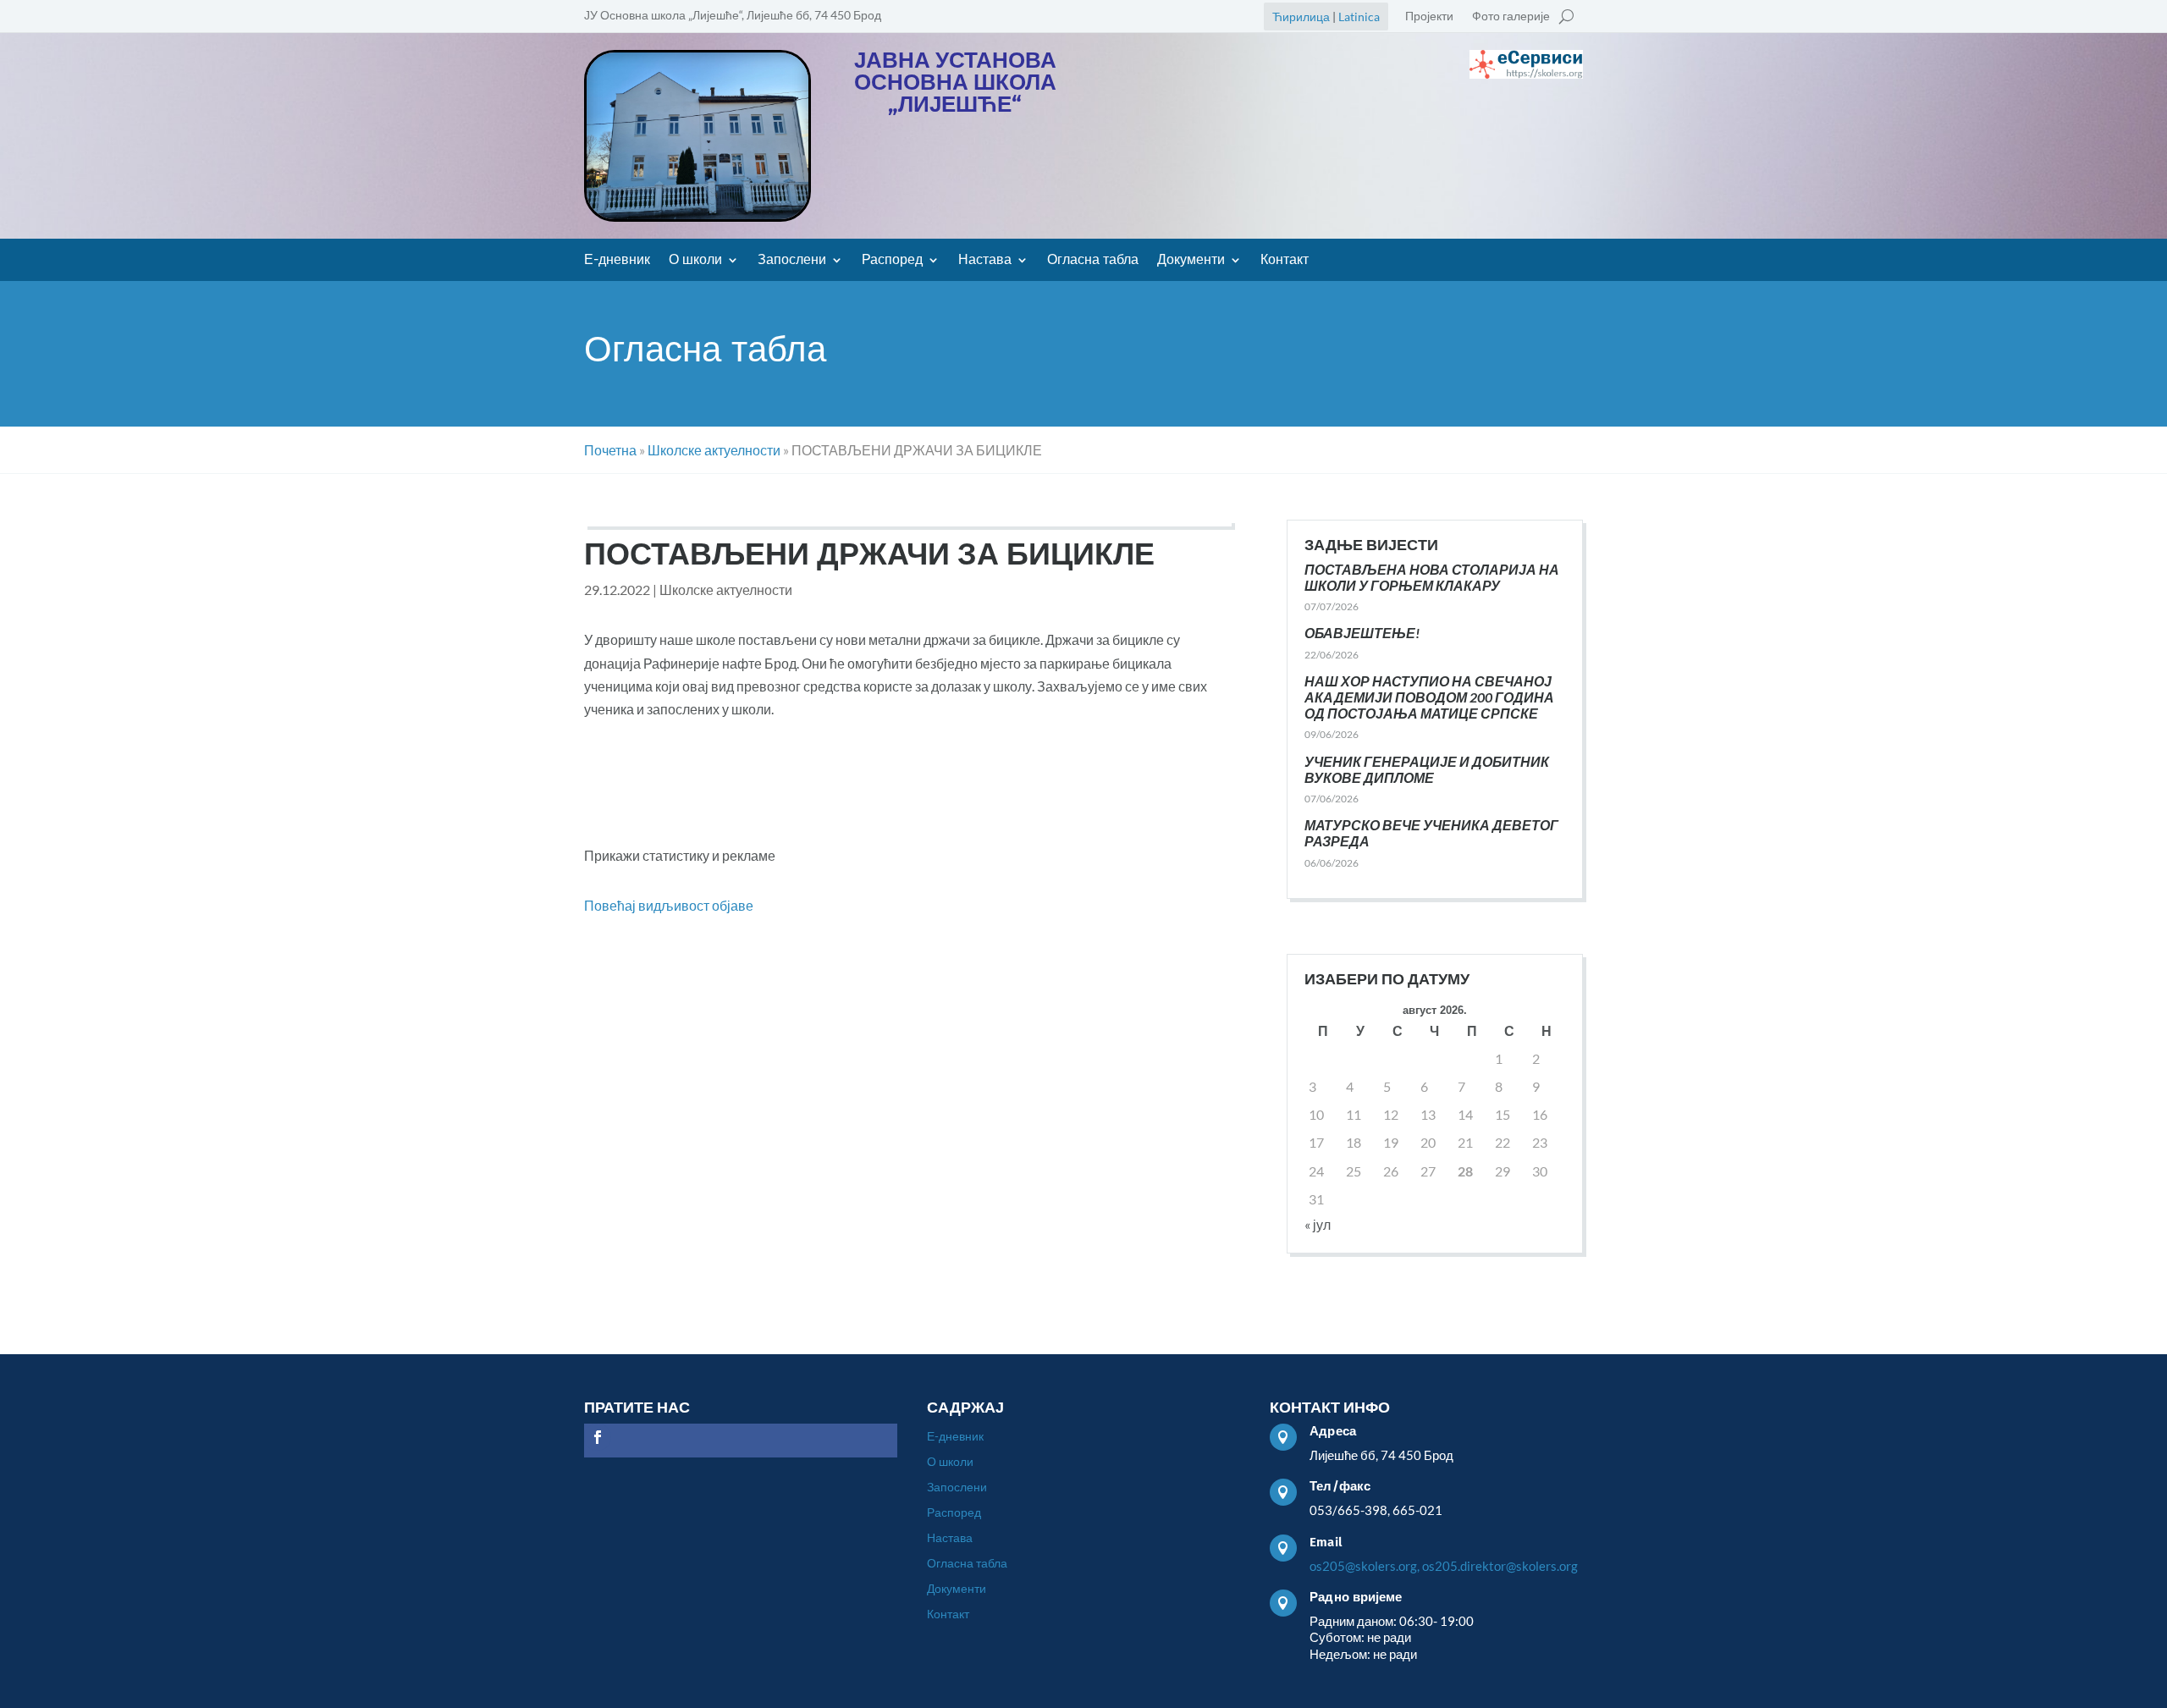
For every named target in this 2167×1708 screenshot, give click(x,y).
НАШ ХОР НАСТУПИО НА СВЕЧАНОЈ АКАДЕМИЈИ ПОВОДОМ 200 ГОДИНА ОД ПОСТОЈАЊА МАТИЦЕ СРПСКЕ (1429, 697)
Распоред (892, 261)
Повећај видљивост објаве (669, 905)
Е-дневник (617, 261)
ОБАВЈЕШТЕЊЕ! (1362, 633)
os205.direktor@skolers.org (1500, 1566)
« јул (1318, 1224)
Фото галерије (1511, 17)
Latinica (1359, 17)
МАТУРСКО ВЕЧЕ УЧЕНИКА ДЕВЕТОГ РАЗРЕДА (1431, 833)
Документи (1191, 261)
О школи (695, 261)
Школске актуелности (726, 590)
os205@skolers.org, (1365, 1566)
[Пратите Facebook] (598, 1437)
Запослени (792, 261)
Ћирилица (1301, 17)
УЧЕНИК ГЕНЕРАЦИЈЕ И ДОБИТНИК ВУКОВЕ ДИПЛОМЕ (1427, 769)
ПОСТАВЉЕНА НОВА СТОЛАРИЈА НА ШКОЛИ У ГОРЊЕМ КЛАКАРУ (1432, 577)
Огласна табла (1093, 261)
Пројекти (1429, 17)
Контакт (1285, 261)
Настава (985, 261)
